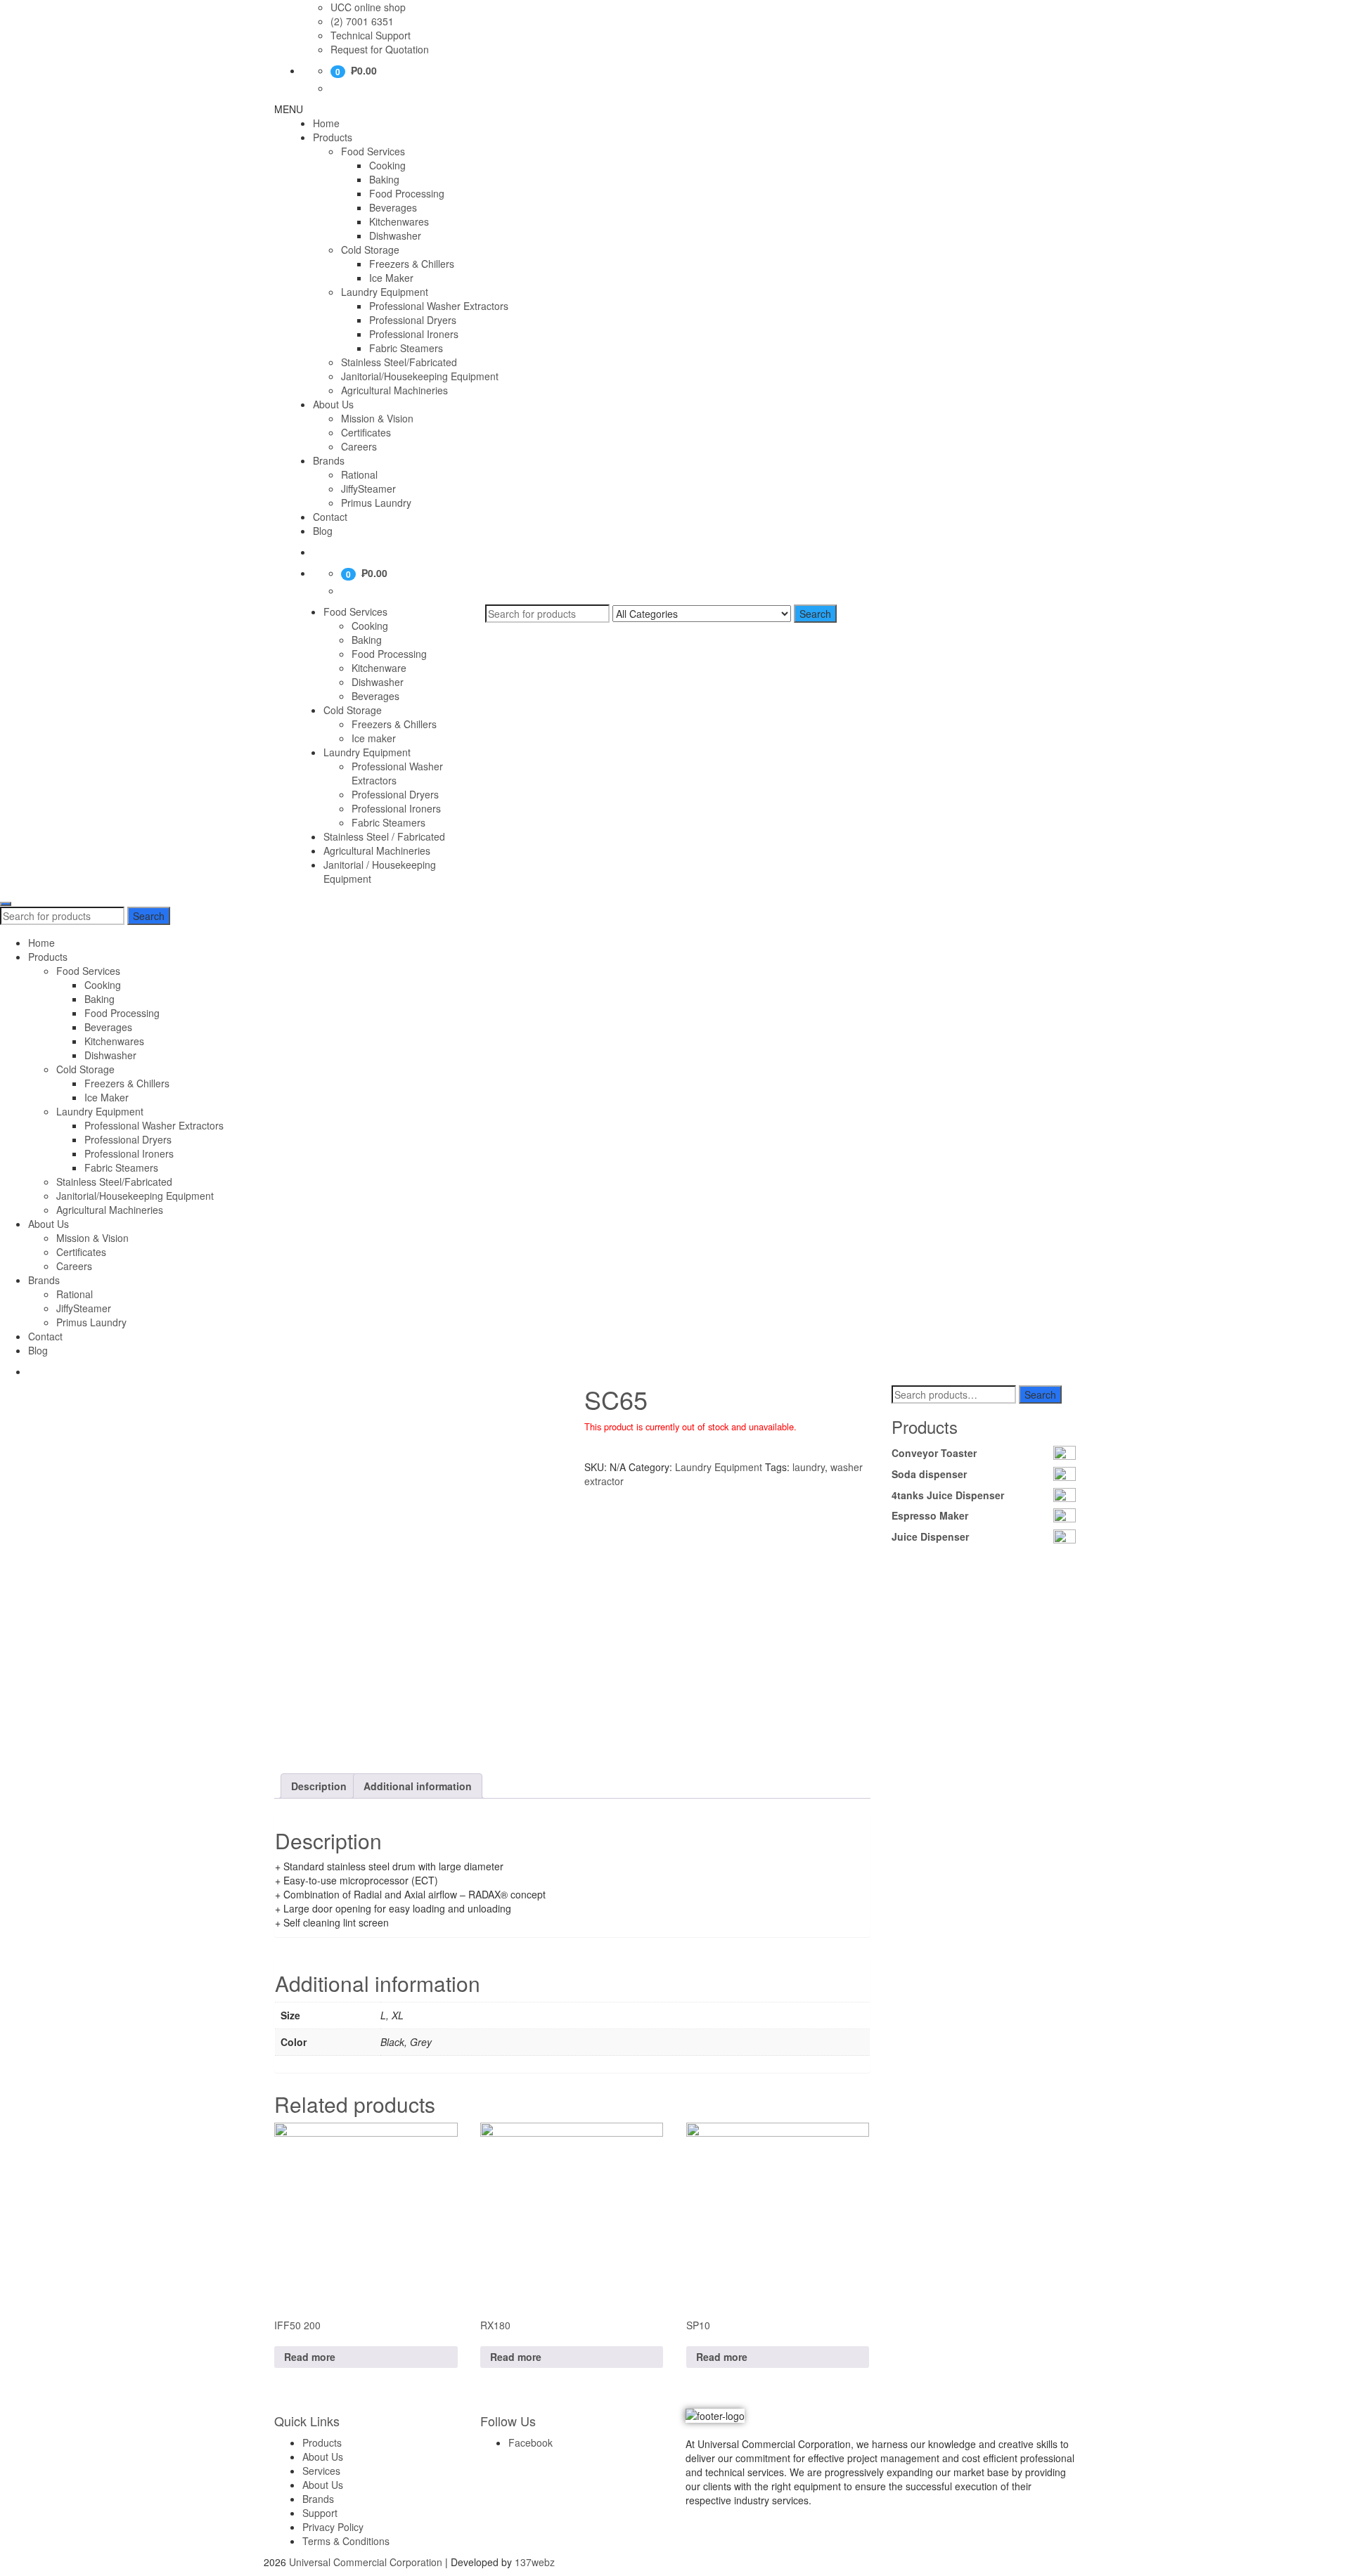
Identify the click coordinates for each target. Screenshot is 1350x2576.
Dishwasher (395, 235)
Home (326, 123)
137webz (535, 2562)
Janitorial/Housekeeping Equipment (420, 376)
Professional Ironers (414, 334)
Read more (310, 2357)
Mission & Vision (377, 418)
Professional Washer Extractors (439, 306)
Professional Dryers (413, 320)
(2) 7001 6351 (362, 21)
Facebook (531, 2442)
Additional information (418, 1786)
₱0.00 (364, 70)
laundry (809, 1467)
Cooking (387, 165)
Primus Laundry (376, 503)
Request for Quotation (380, 49)
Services (321, 2471)
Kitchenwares (399, 221)
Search (815, 614)
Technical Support (371, 35)
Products (333, 137)
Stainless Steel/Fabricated (399, 362)
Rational (359, 474)
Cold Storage (370, 250)
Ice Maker (391, 278)
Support (320, 2513)
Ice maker (374, 738)
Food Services (373, 151)
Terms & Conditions (346, 2541)
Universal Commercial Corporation (366, 2562)
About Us (333, 404)
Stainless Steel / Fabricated (384, 836)
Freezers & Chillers (412, 264)
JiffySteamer (368, 488)
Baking (384, 179)
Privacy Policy (333, 2527)
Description (319, 1786)
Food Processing (407, 193)
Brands (329, 460)
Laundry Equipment (385, 292)
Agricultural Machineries (394, 390)
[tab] (319, 1786)
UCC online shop (368, 7)
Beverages (393, 207)
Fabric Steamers (406, 348)
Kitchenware (379, 668)
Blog (323, 531)
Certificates (366, 432)
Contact (330, 517)
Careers (359, 446)
